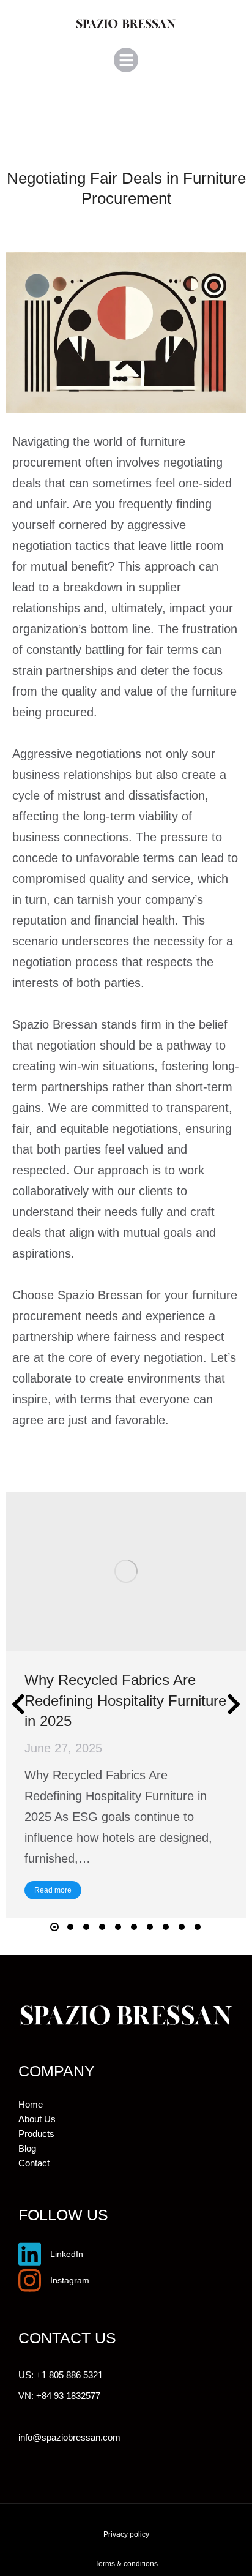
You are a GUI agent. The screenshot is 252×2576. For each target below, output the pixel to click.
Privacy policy (126, 2534)
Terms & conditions (126, 2564)
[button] (126, 60)
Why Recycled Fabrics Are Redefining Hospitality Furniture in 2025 (125, 1700)
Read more (53, 1890)
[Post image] (126, 1572)
